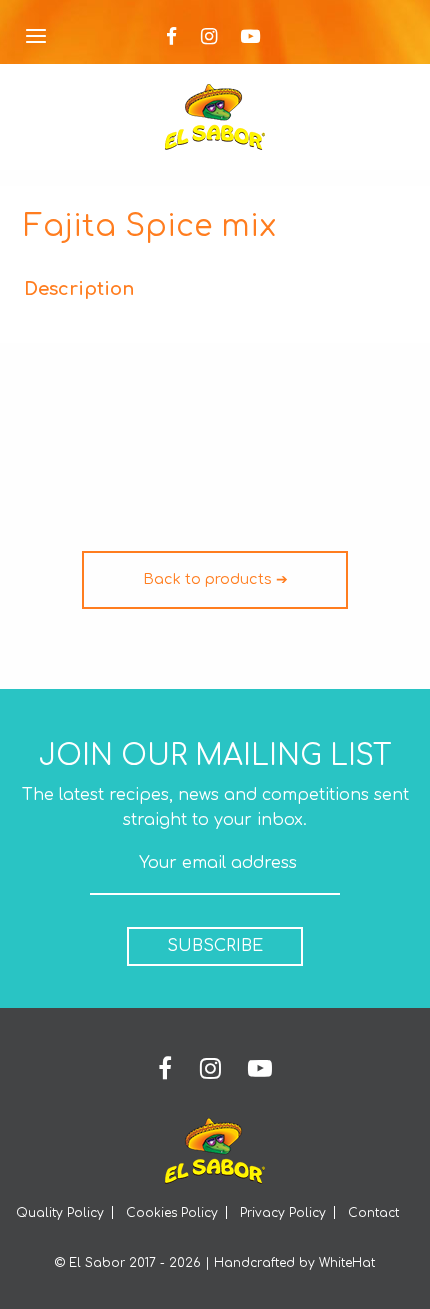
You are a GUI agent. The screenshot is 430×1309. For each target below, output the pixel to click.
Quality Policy (60, 1213)
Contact (373, 1213)
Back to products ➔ (215, 579)
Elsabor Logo (215, 117)
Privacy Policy (283, 1213)
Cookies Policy (172, 1213)
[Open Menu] (36, 37)
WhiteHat (347, 1263)
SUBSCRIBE (215, 946)
